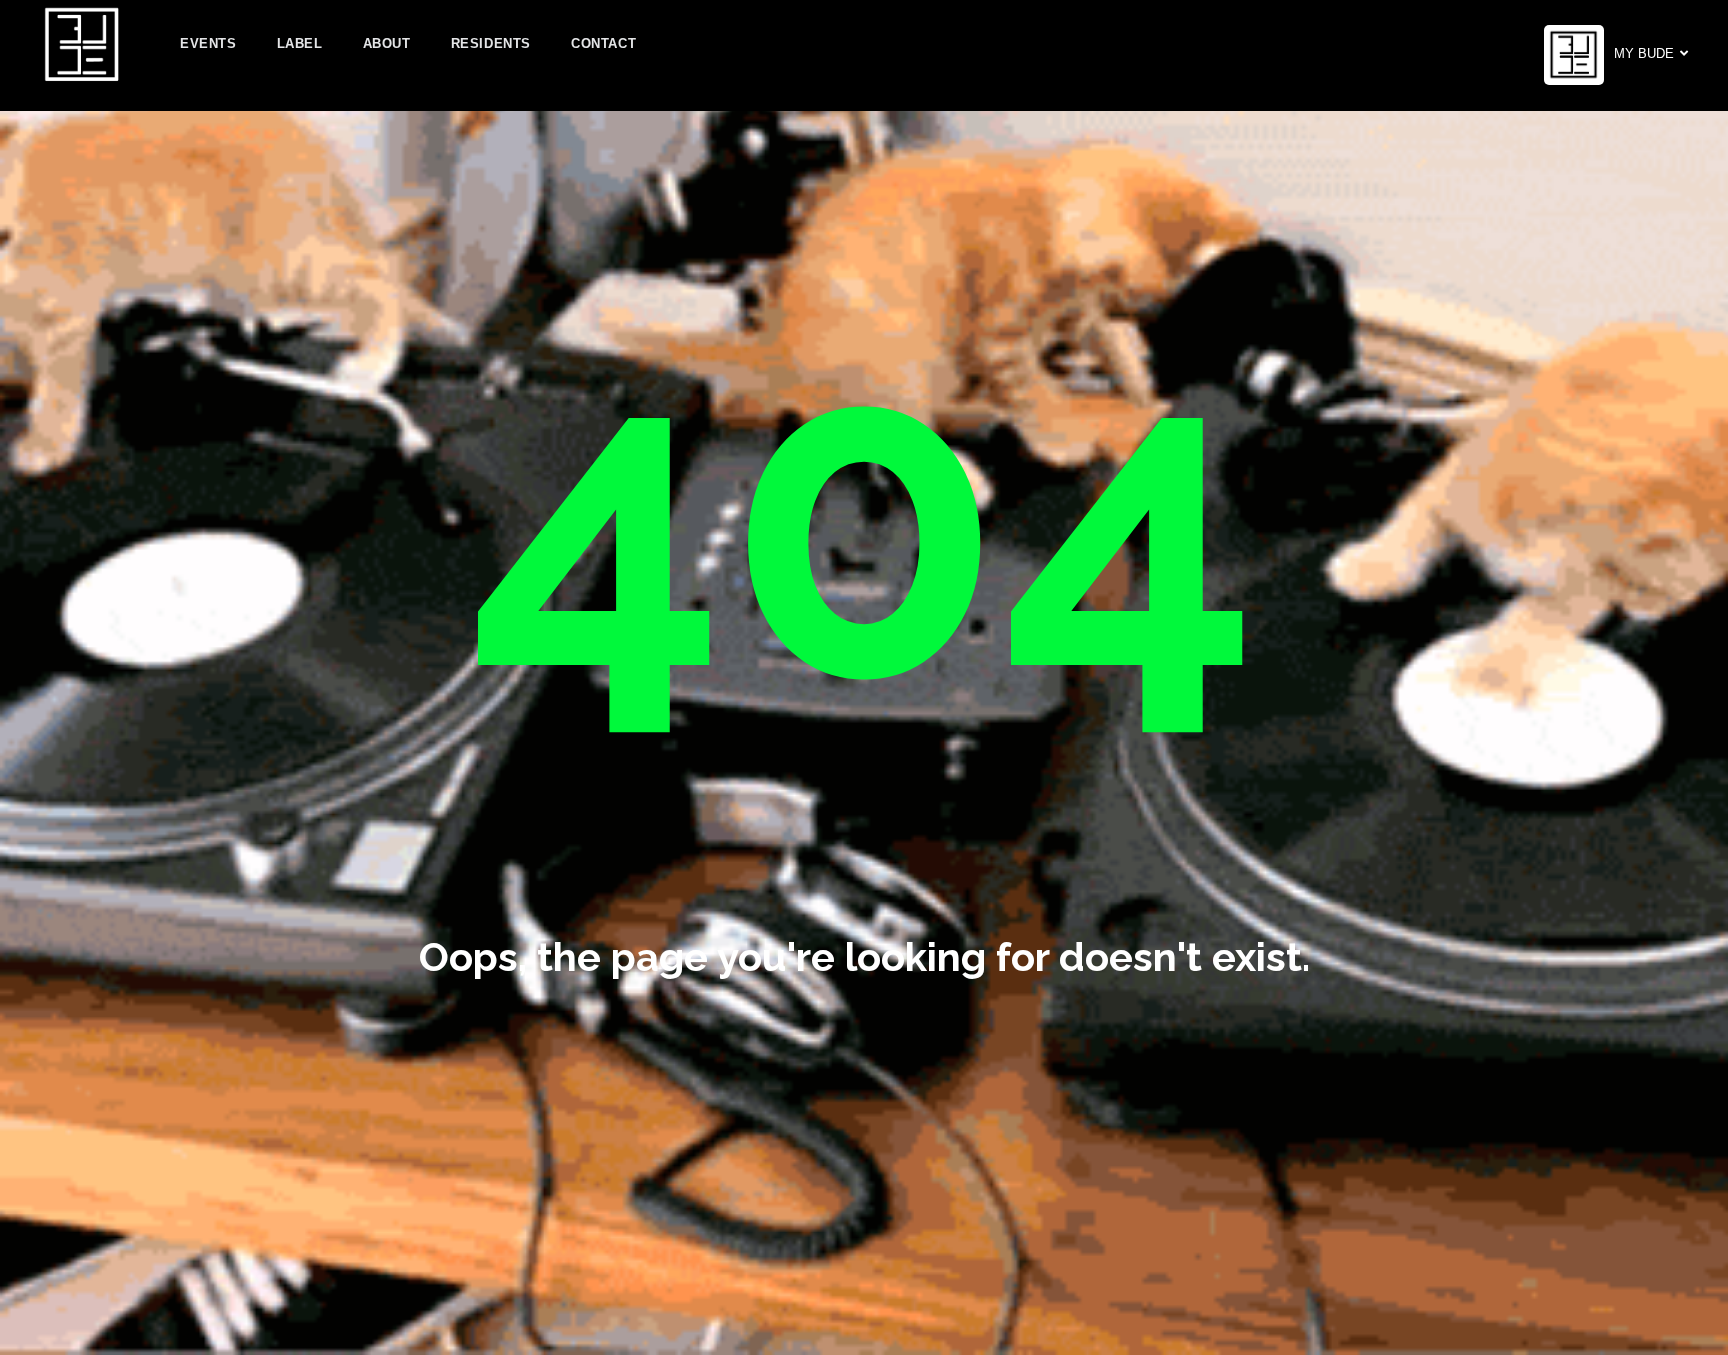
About (387, 43)
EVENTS (208, 43)
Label (300, 43)
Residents (491, 43)
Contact (603, 43)
